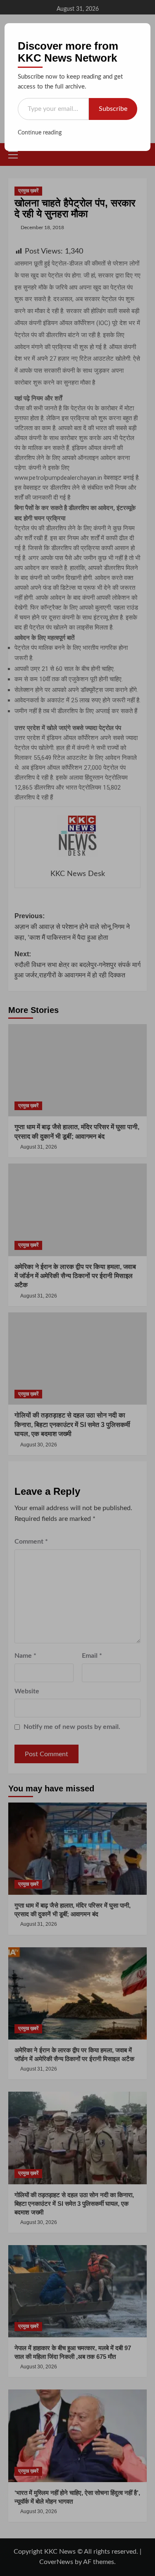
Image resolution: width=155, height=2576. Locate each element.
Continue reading (40, 133)
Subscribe (113, 109)
